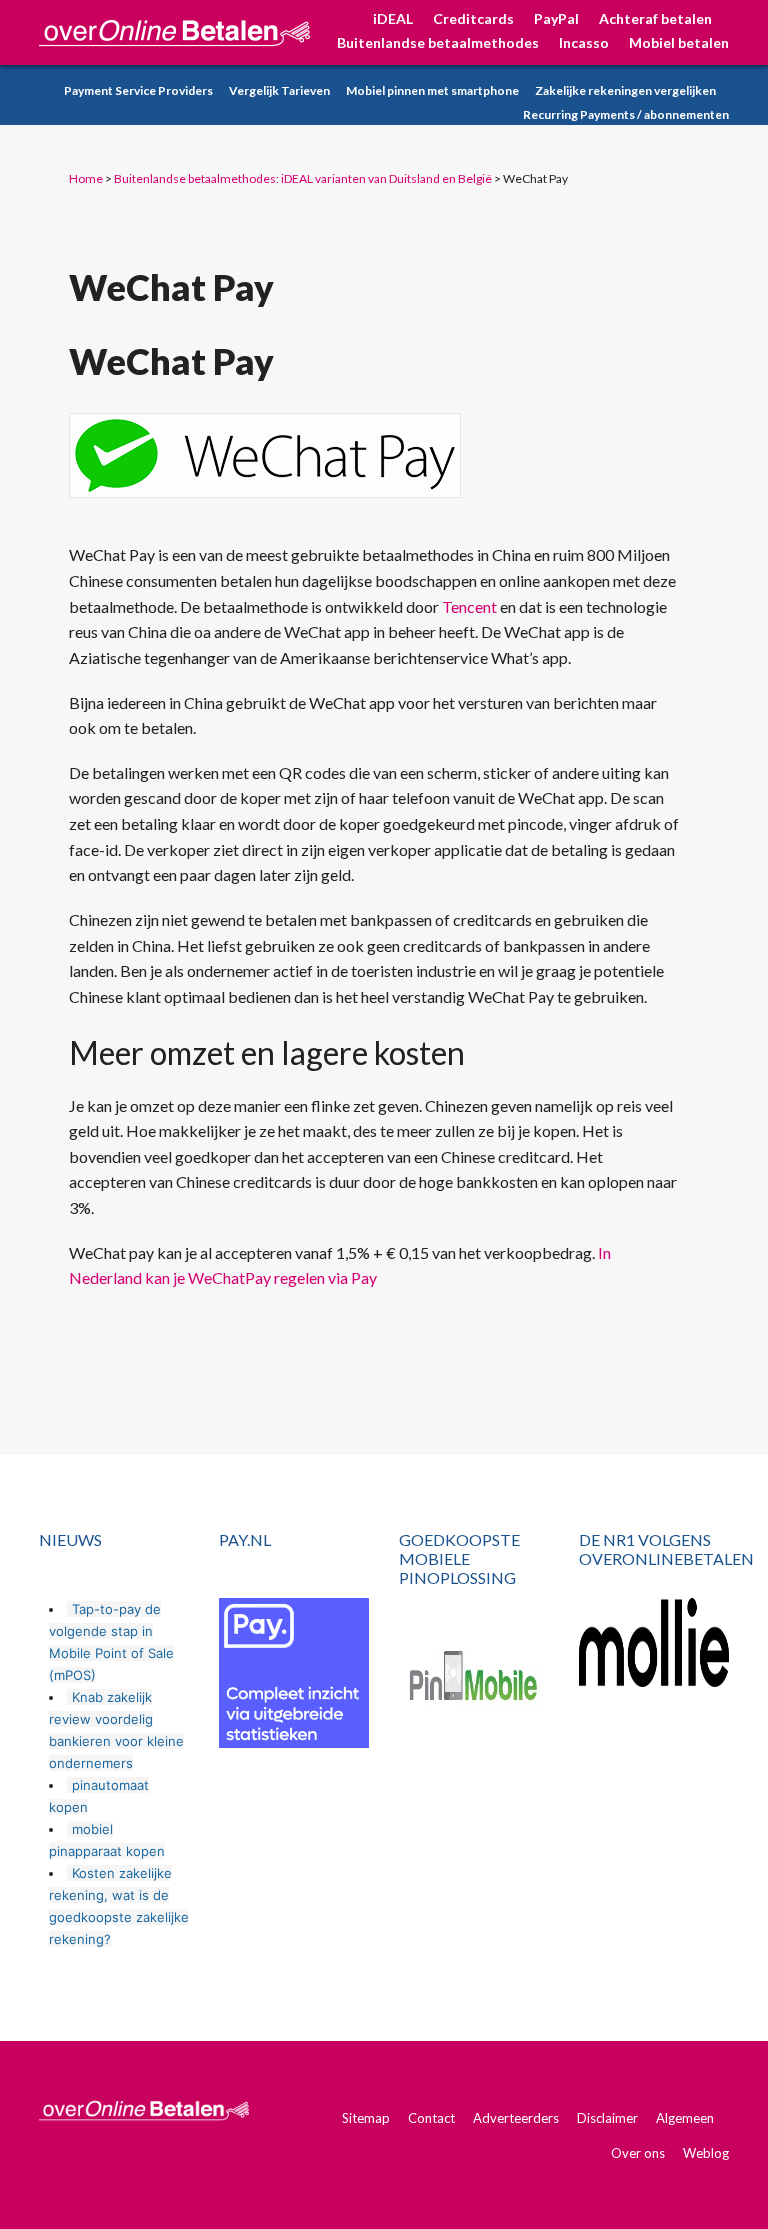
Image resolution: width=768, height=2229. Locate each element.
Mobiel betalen (679, 42)
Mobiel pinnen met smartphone (432, 90)
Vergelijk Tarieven (279, 90)
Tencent (469, 606)
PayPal (556, 18)
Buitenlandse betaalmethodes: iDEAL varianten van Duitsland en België (303, 178)
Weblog (706, 2153)
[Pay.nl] (294, 1673)
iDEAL (393, 18)
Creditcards (473, 18)
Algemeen (685, 2118)
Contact (431, 2118)
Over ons (638, 2153)
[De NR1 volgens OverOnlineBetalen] (654, 1642)
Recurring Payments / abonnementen (626, 114)
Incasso (584, 42)
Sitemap (366, 2118)
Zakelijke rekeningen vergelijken (625, 90)
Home (86, 178)
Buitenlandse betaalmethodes (438, 42)
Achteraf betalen (655, 18)
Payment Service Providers (138, 90)
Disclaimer (607, 2118)
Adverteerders (516, 2118)
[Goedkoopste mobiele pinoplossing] (474, 1679)
